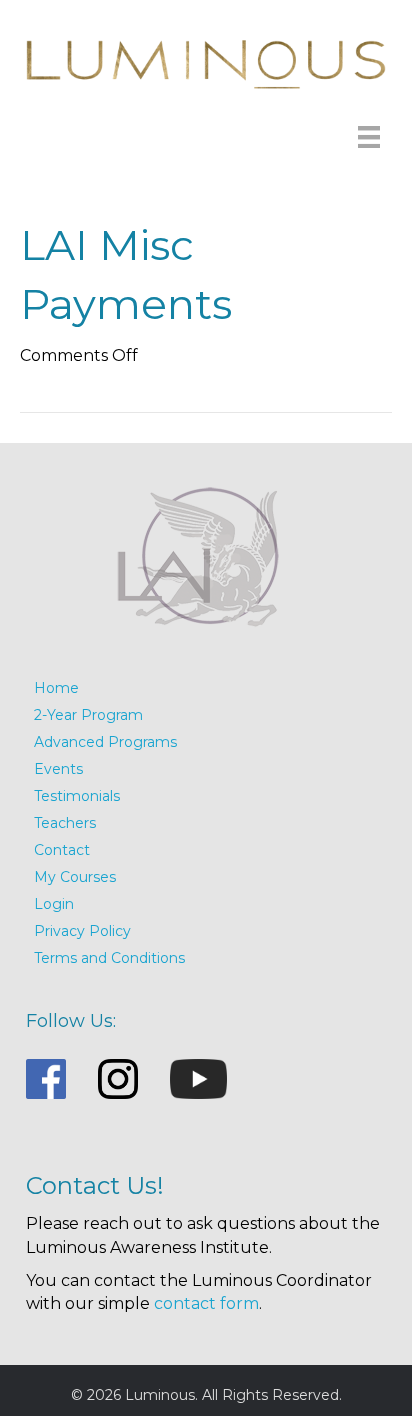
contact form (206, 1303)
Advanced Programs (105, 742)
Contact (62, 850)
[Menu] (369, 135)
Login (54, 904)
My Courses (75, 877)
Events (58, 769)
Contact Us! (95, 1185)
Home (56, 688)
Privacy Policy (82, 931)
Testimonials (77, 796)
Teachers (65, 823)
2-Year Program (88, 715)
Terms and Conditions (109, 958)
